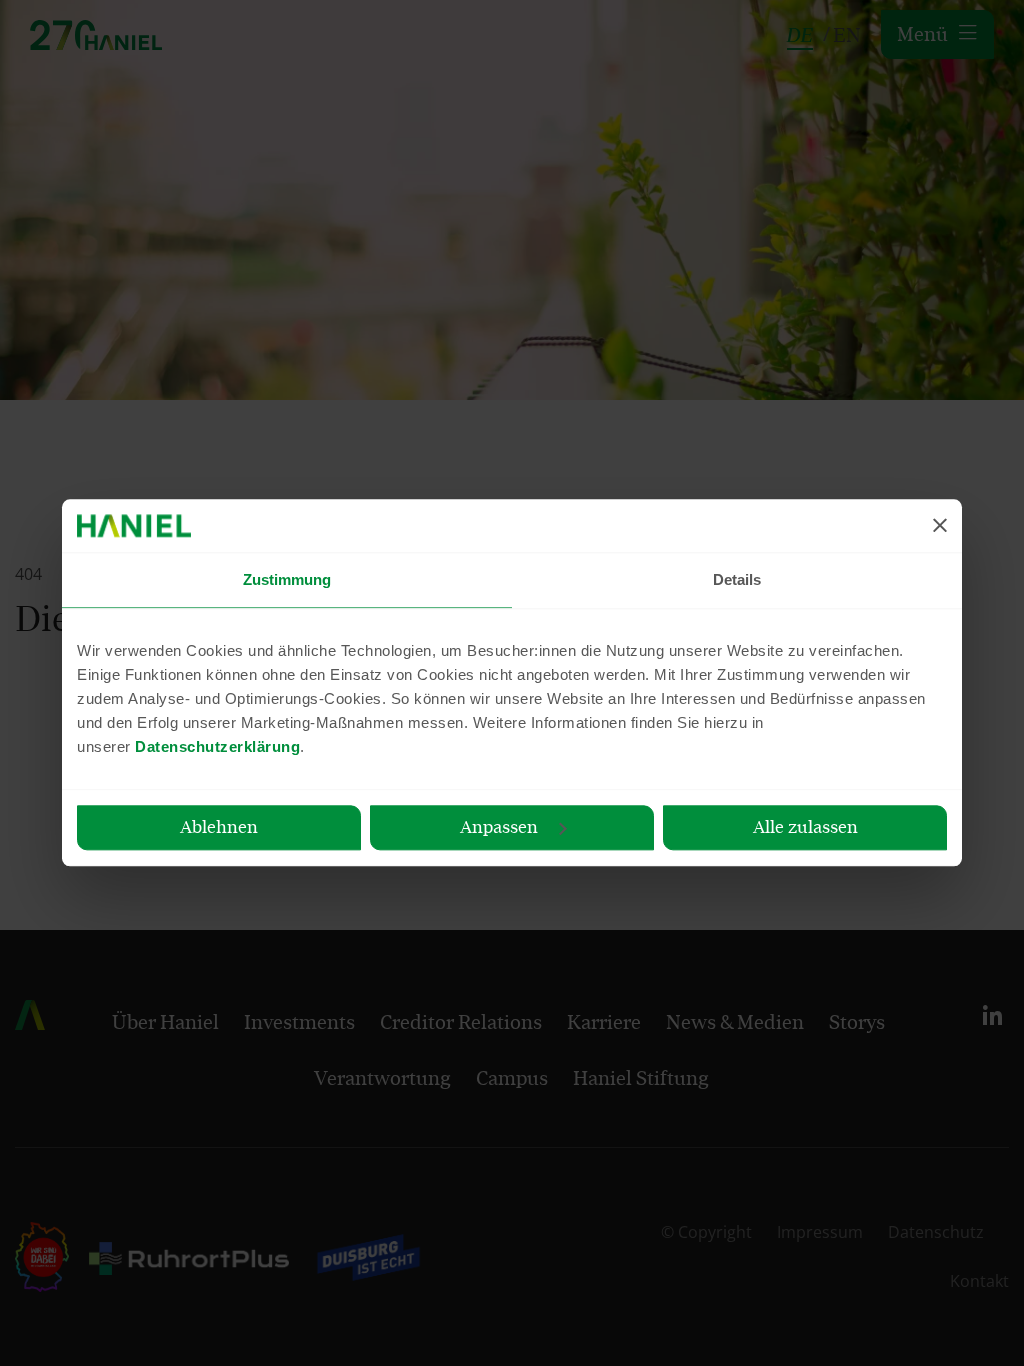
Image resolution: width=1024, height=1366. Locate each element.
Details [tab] (737, 579)
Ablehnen (219, 827)
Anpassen (499, 827)
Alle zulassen (805, 827)
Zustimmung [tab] (287, 579)
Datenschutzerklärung (217, 746)
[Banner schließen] (940, 526)
